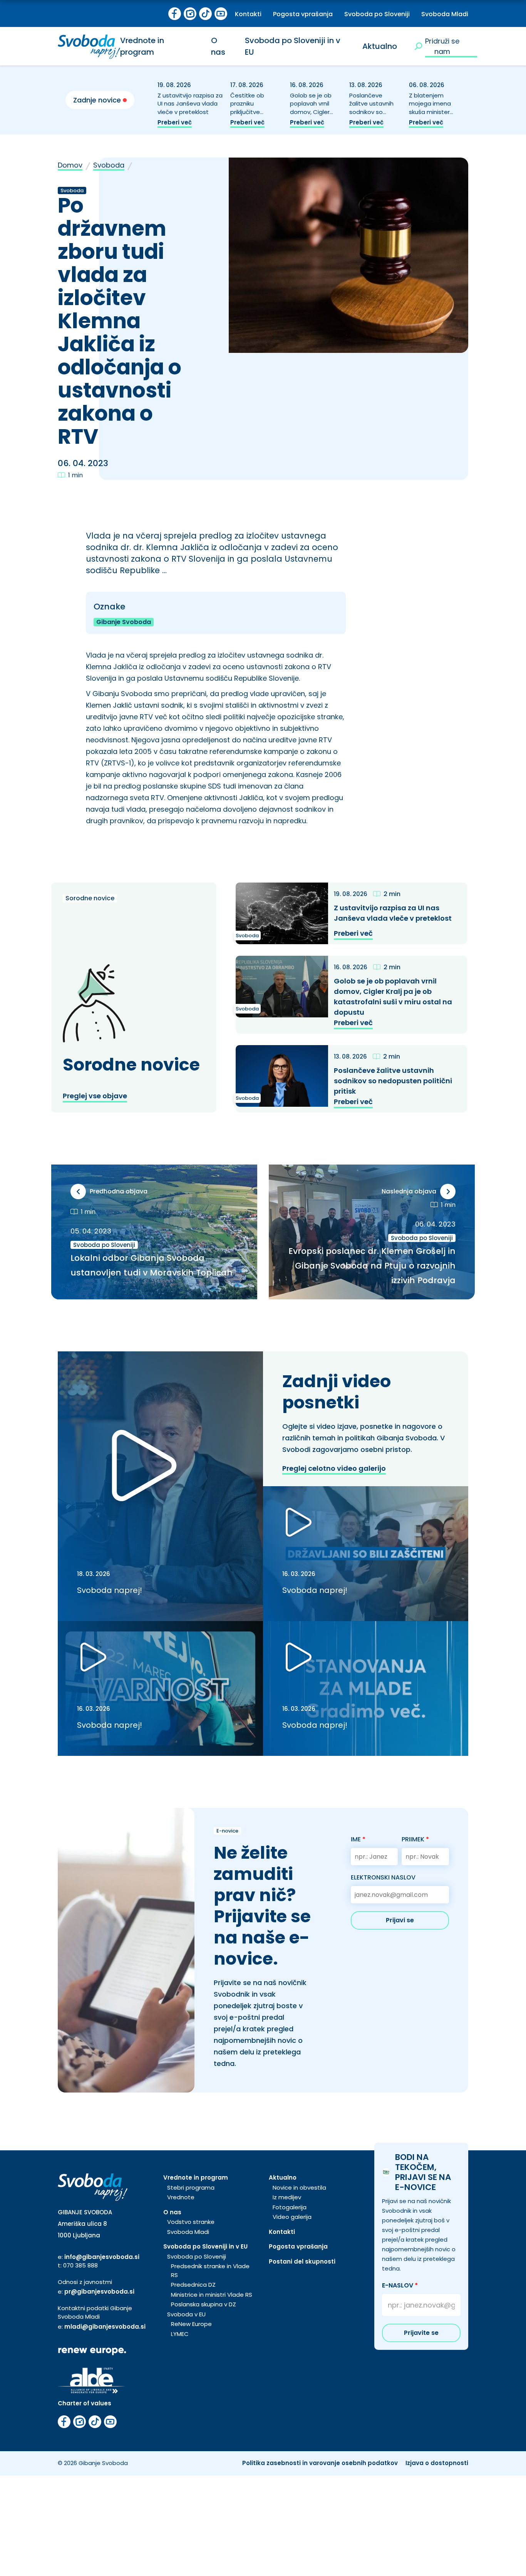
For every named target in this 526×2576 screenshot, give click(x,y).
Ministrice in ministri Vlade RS (212, 2295)
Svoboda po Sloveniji (377, 14)
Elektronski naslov (383, 1877)
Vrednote (181, 2197)
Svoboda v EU (186, 2314)
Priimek (415, 1839)
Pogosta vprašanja (303, 14)
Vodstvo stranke (191, 2222)
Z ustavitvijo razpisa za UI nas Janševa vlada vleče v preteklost (190, 104)
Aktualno (380, 46)
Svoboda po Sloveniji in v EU (205, 2246)
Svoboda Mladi (445, 14)
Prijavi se (400, 1920)
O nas (172, 2212)
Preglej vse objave (95, 1096)
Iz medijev (287, 2197)
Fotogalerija (290, 2207)
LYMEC (180, 2334)
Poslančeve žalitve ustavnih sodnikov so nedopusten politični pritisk (371, 112)
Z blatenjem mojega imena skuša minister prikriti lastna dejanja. (430, 112)
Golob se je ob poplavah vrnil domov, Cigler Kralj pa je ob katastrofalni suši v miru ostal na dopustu (393, 997)
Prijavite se (421, 2333)
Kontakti (248, 14)
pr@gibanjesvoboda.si (99, 2292)
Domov (70, 165)
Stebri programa (191, 2188)
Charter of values (85, 2403)
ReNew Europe (191, 2324)
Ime (358, 1839)
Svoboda (109, 165)
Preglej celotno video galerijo (334, 1468)
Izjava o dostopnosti (437, 2463)
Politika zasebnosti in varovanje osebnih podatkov (320, 2463)
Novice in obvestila (299, 2188)
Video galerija (292, 2217)
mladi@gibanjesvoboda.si (105, 2327)
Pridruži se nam (442, 46)
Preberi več (175, 122)
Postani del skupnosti (302, 2261)
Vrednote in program (196, 2177)
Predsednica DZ (193, 2285)
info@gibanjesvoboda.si (102, 2257)
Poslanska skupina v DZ (204, 2304)
